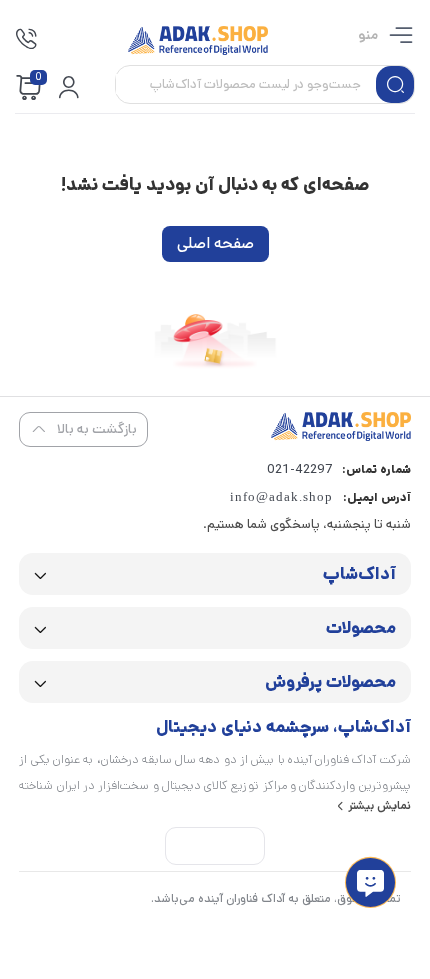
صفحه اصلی (215, 243)
